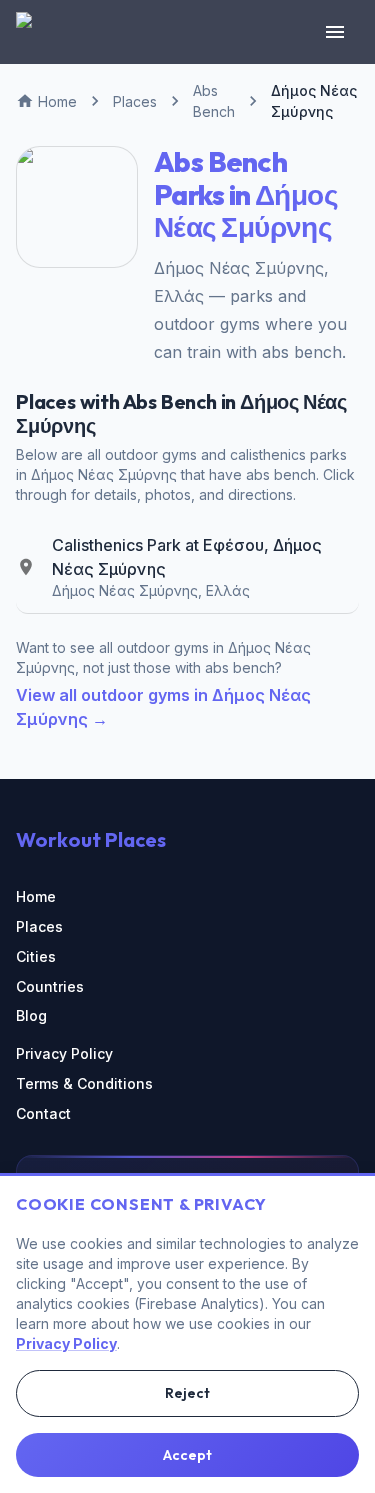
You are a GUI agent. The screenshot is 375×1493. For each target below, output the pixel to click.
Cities (36, 956)
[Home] (36, 32)
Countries (50, 986)
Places (39, 926)
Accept (187, 1455)
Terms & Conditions (84, 1083)
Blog (31, 1015)
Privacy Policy (64, 1053)
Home (36, 896)
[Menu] (335, 32)
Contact (43, 1113)
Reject (187, 1393)
